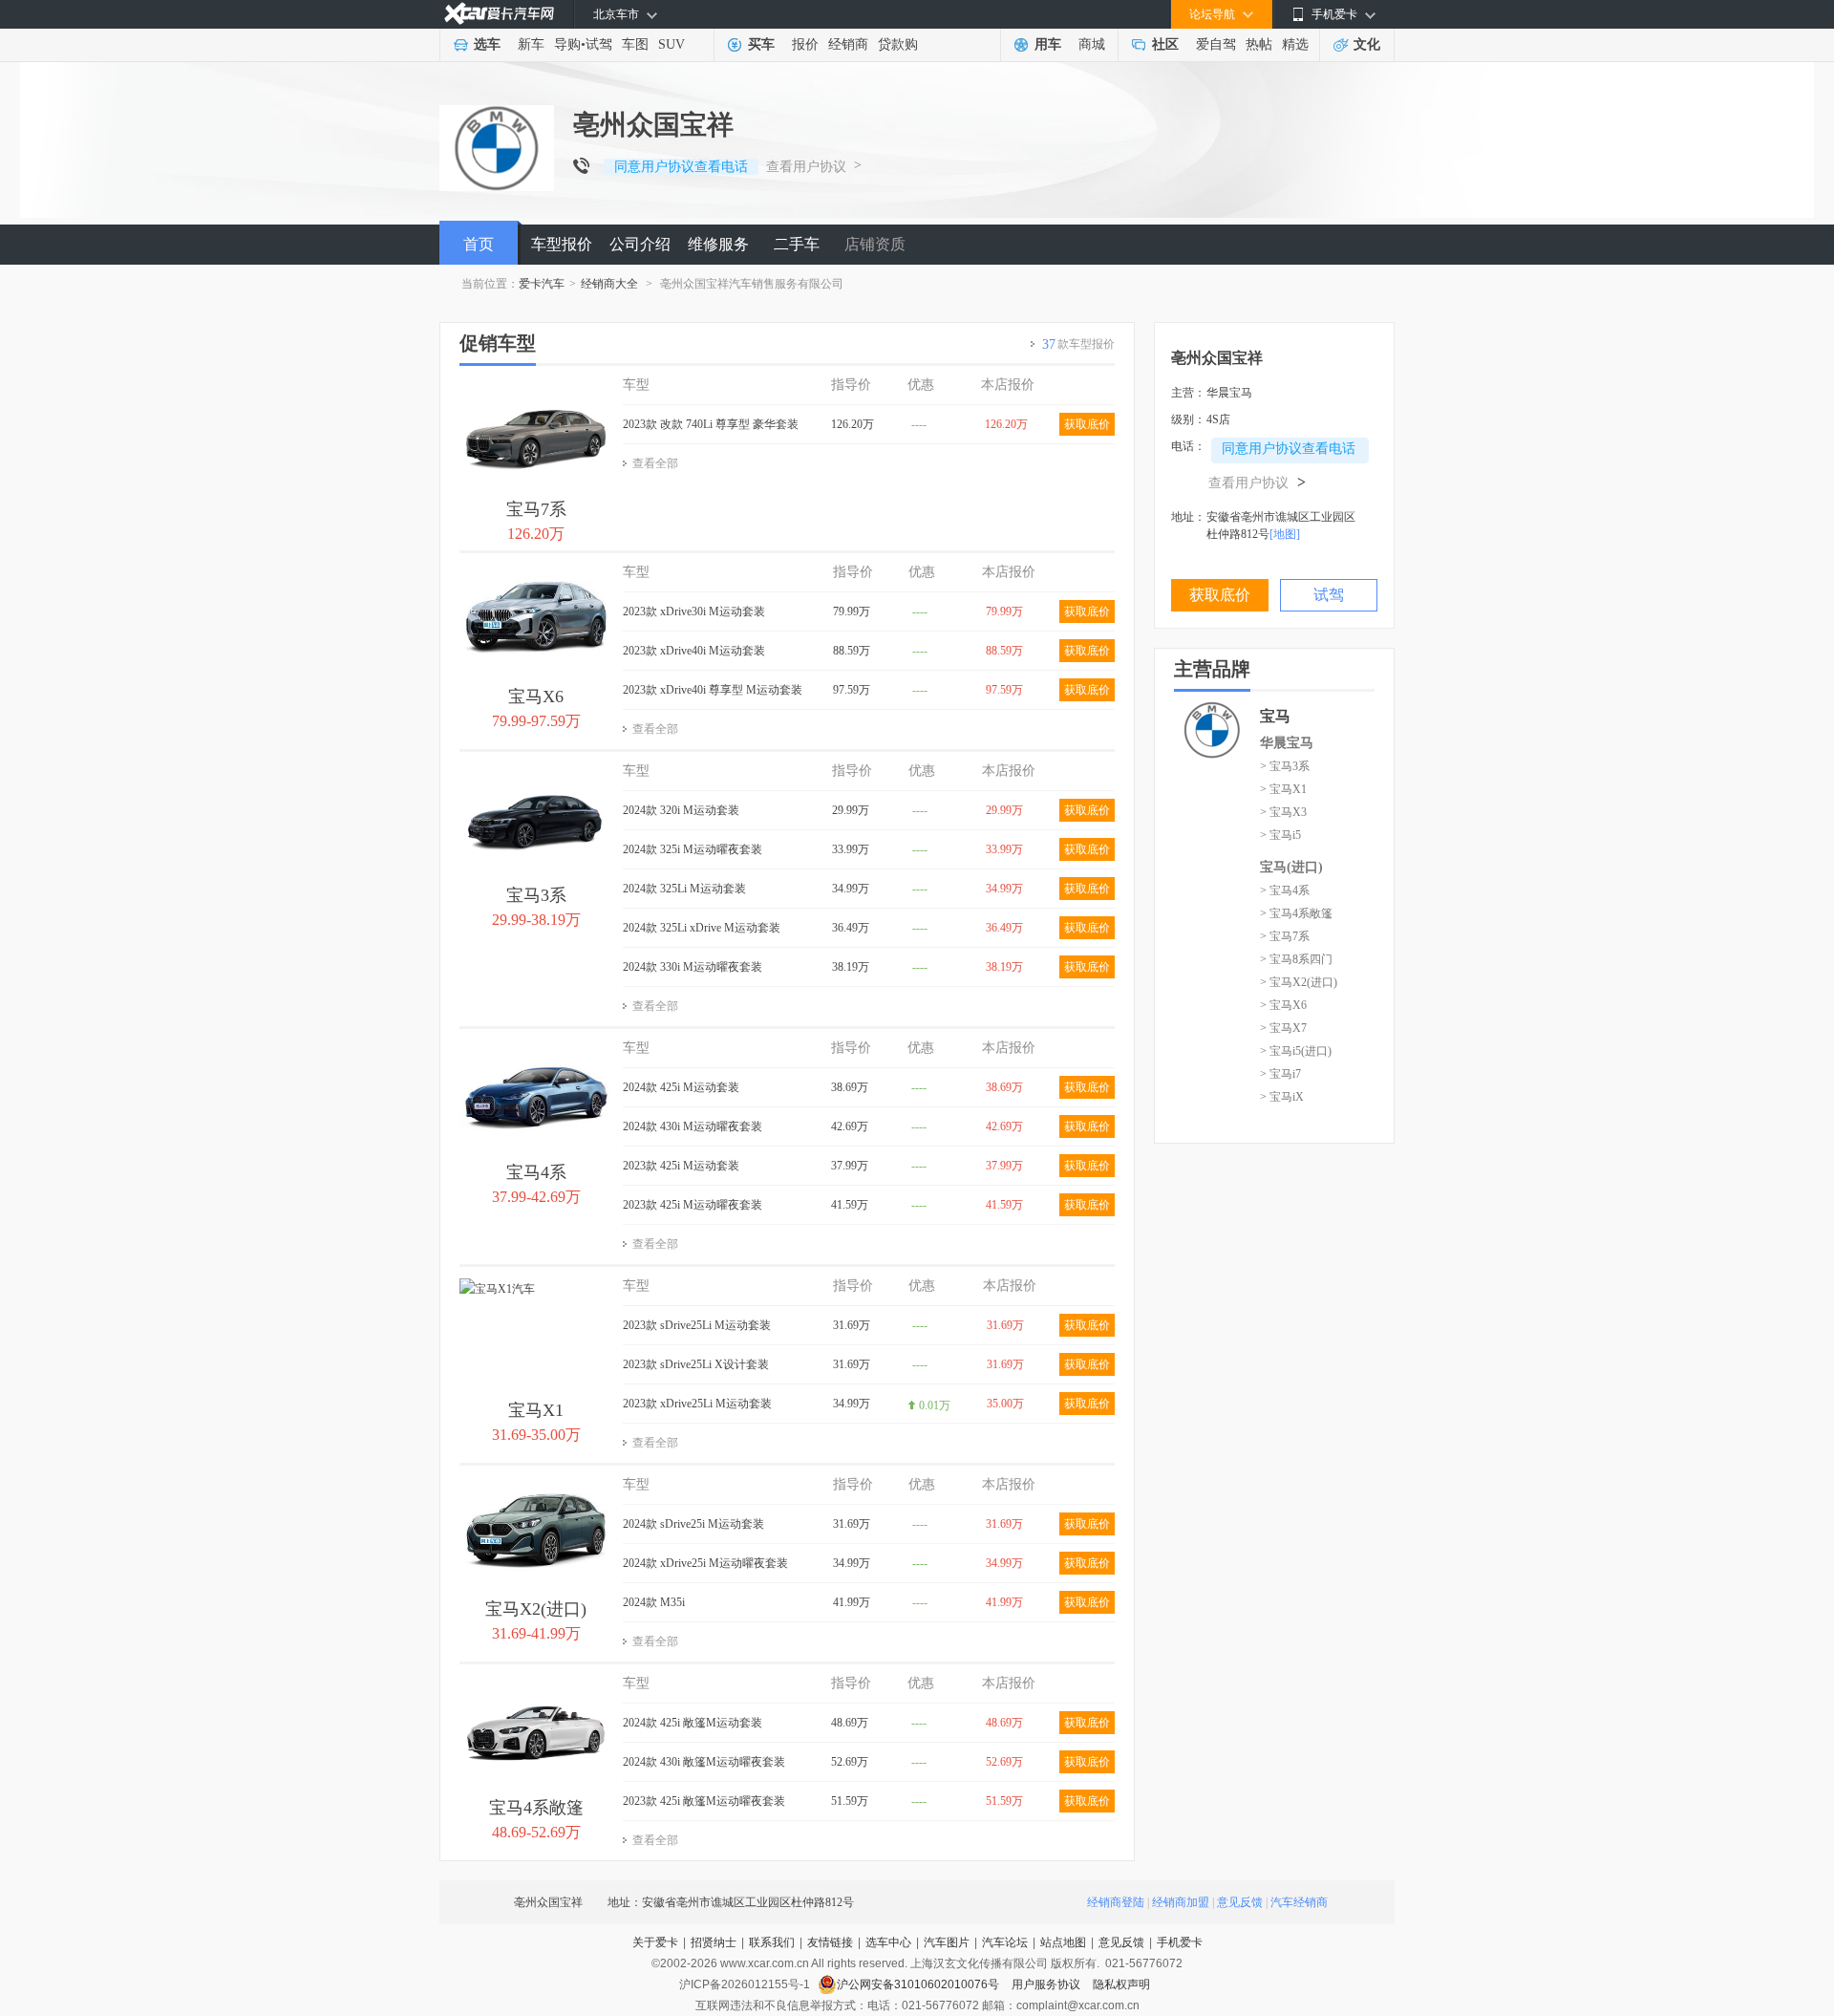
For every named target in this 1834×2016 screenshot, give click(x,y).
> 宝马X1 (1283, 789)
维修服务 (718, 244)
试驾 (599, 44)
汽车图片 (947, 1942)
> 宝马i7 (1280, 1074)
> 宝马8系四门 (1296, 959)
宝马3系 (536, 895)
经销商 (848, 44)
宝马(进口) (1291, 867)
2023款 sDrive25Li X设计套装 (696, 1364)
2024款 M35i (654, 1602)
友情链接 (830, 1942)
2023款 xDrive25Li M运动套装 (697, 1404)
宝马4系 (536, 1172)
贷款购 (898, 44)
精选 (1295, 44)
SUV (672, 44)
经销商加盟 (1181, 1902)
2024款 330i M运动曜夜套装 (693, 967)
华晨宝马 (1287, 743)
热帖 (1259, 44)
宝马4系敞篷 (536, 1808)
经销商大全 (609, 284)
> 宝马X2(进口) (1299, 982)
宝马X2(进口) (536, 1609)
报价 (805, 44)
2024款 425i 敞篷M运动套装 (693, 1723)
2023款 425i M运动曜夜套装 (693, 1205)
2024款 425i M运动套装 (681, 1087)
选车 (487, 44)
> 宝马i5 (1280, 835)
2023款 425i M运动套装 (681, 1166)
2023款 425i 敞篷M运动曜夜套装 (704, 1801)
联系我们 (772, 1942)
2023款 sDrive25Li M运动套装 (697, 1325)
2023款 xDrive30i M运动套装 (694, 611)
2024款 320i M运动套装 (681, 810)
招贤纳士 (714, 1942)
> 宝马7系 (1285, 936)
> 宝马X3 (1283, 812)
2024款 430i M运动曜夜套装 (693, 1126)
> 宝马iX (1282, 1097)
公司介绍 (640, 244)
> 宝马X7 (1283, 1028)
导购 (567, 44)
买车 (761, 44)
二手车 (797, 244)
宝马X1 (536, 1410)
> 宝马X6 (1283, 1005)
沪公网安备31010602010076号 (919, 1984)
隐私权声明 (1121, 1984)
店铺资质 (875, 244)
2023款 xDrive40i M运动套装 (694, 651)
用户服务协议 (1047, 1984)
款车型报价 (1078, 344)
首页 (479, 244)
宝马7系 (536, 509)
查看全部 (655, 463)
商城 (1092, 44)
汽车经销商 (1299, 1902)
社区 (1165, 44)
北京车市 (616, 14)
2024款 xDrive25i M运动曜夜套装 (705, 1563)
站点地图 (1063, 1942)
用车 (1048, 44)
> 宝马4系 (1285, 890)
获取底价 (1087, 424)
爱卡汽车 (542, 284)
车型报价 (562, 244)
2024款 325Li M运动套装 (684, 889)
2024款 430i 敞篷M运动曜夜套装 (704, 1762)
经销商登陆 (1116, 1902)
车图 (635, 44)
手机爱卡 (1180, 1942)
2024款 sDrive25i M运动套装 (693, 1524)
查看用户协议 (806, 167)
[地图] (1285, 534)
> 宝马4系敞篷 (1296, 913)
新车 (531, 44)
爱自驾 (1216, 44)
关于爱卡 (655, 1942)
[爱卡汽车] (499, 14)
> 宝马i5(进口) (1296, 1051)
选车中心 (888, 1942)
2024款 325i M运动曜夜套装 (693, 849)
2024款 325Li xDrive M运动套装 (702, 928)
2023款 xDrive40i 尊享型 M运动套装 (713, 690)
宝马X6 (536, 697)
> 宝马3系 (1285, 766)
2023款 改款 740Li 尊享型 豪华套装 (711, 424)
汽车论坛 (1005, 1942)
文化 (1367, 44)
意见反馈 (1240, 1902)
